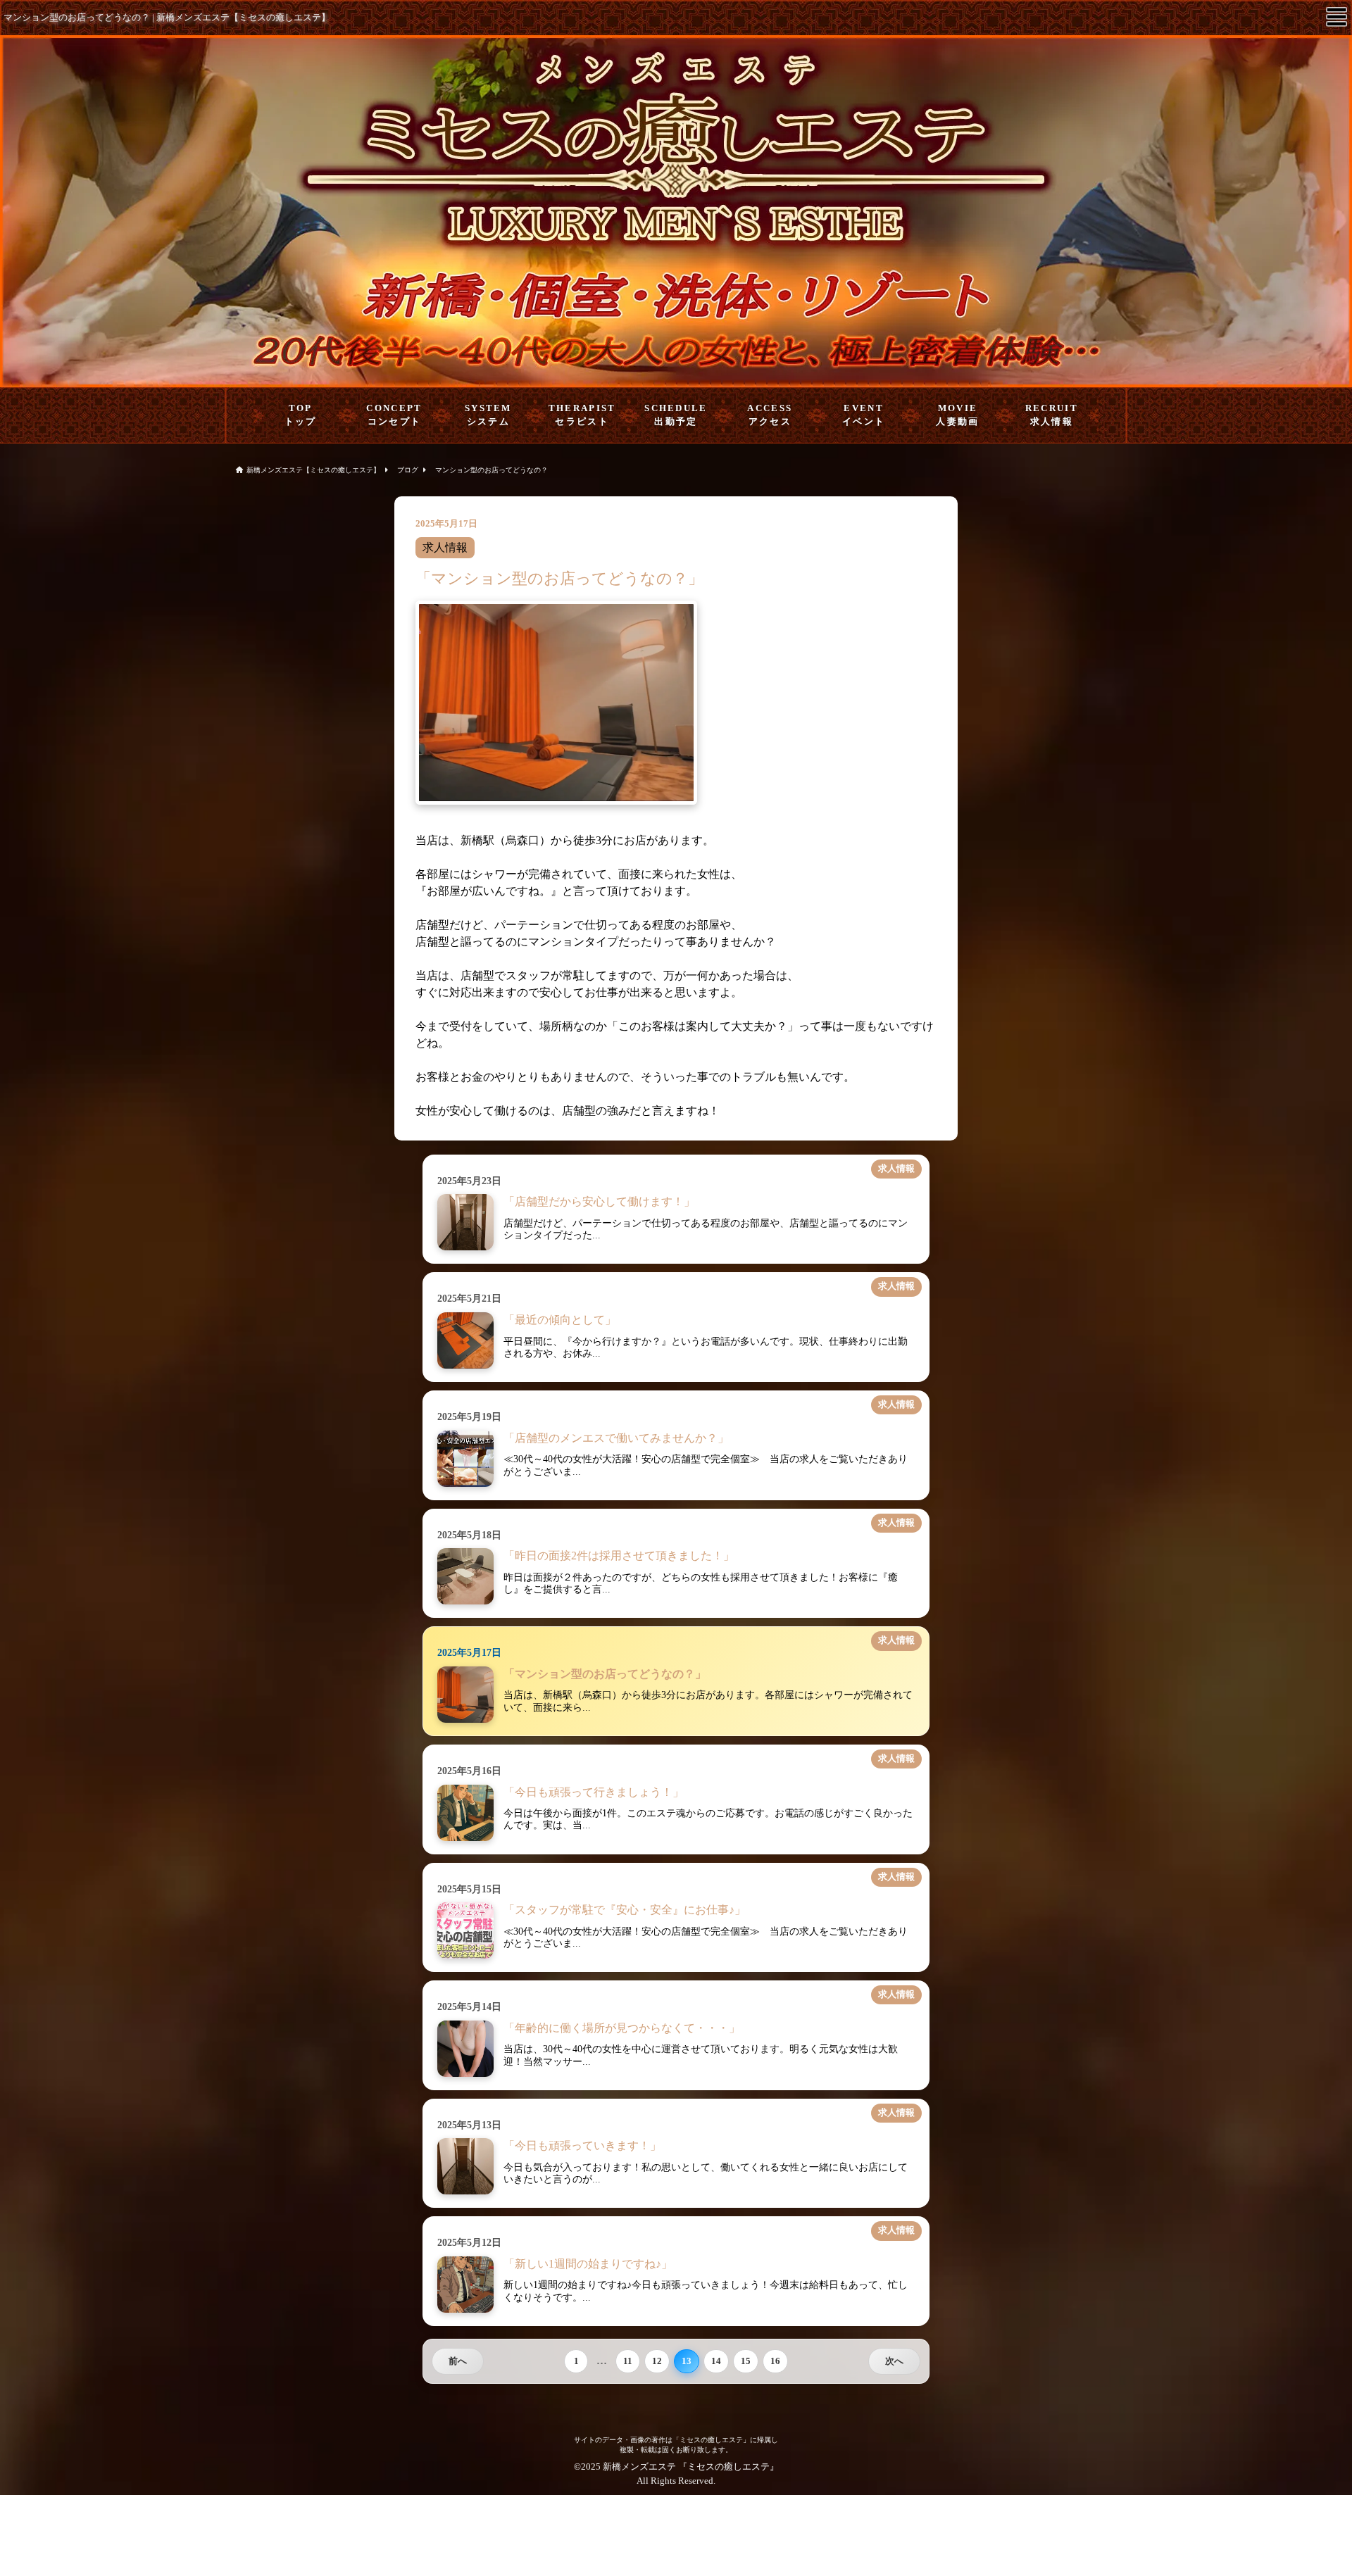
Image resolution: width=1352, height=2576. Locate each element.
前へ (458, 2361)
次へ (894, 2361)
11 (628, 2361)
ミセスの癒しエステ (728, 2467)
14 (716, 2361)
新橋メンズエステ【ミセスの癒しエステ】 (313, 470)
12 (657, 2361)
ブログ (408, 470)
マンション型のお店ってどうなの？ (492, 470)
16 (775, 2361)
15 (746, 2361)
